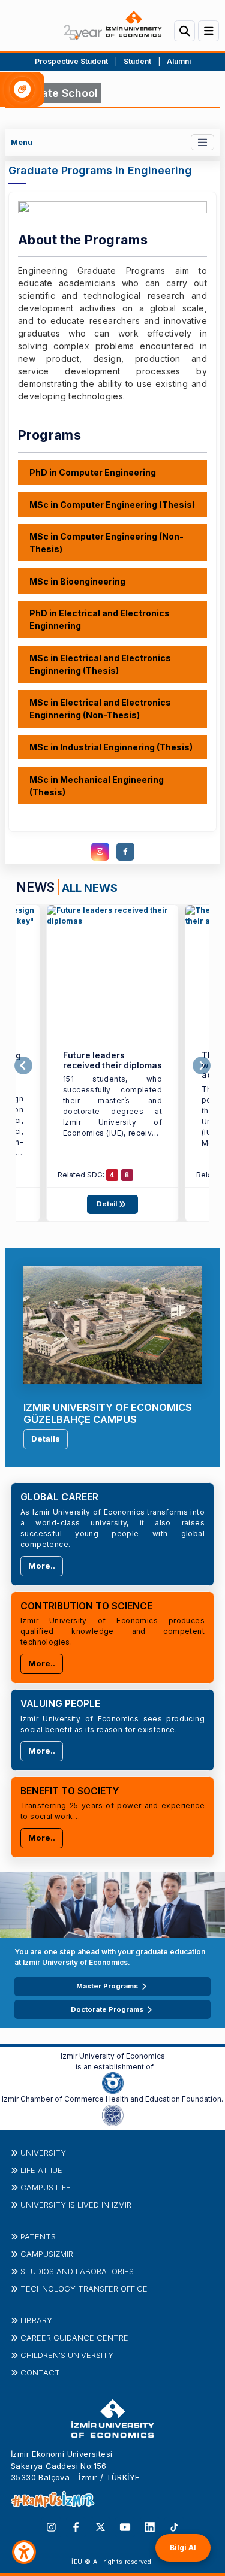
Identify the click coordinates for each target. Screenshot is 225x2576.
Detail (108, 1204)
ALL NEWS (90, 888)
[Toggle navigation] (202, 142)
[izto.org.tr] (113, 2082)
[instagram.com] (100, 852)
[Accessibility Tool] (24, 2552)
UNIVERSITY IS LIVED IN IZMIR (76, 2205)
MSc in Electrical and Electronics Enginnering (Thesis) (100, 664)
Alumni (179, 61)
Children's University (67, 2355)
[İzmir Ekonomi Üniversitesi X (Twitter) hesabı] (100, 2526)
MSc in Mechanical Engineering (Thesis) (97, 786)
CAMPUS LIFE (46, 2187)
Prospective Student (71, 61)
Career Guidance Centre (74, 2338)
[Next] (202, 1065)
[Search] (184, 31)
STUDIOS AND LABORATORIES (77, 2271)
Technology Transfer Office (84, 2289)
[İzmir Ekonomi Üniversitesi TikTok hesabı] (174, 2526)
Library (36, 2320)
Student (138, 61)
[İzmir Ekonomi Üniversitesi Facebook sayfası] (76, 2526)
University (43, 2153)
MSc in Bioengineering (77, 581)
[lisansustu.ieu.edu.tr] (112, 971)
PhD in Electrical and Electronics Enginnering (100, 619)
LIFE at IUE (41, 2170)
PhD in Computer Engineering (93, 472)
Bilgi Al (183, 2548)
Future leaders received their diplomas (112, 1060)
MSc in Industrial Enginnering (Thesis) (111, 747)
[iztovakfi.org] (113, 2115)
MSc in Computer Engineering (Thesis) (112, 505)
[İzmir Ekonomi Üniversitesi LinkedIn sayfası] (150, 2526)
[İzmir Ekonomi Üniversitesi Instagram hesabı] (51, 2526)
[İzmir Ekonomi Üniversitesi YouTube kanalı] (125, 2526)
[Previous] (23, 1065)
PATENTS (38, 2236)
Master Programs (107, 1986)
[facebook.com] (125, 852)
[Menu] (208, 31)
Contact (40, 2372)
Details (46, 1439)
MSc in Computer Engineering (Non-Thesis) (106, 543)
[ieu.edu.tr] (112, 25)
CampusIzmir (47, 2254)
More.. (42, 1566)
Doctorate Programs (107, 2009)
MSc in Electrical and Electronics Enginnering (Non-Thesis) (100, 709)
